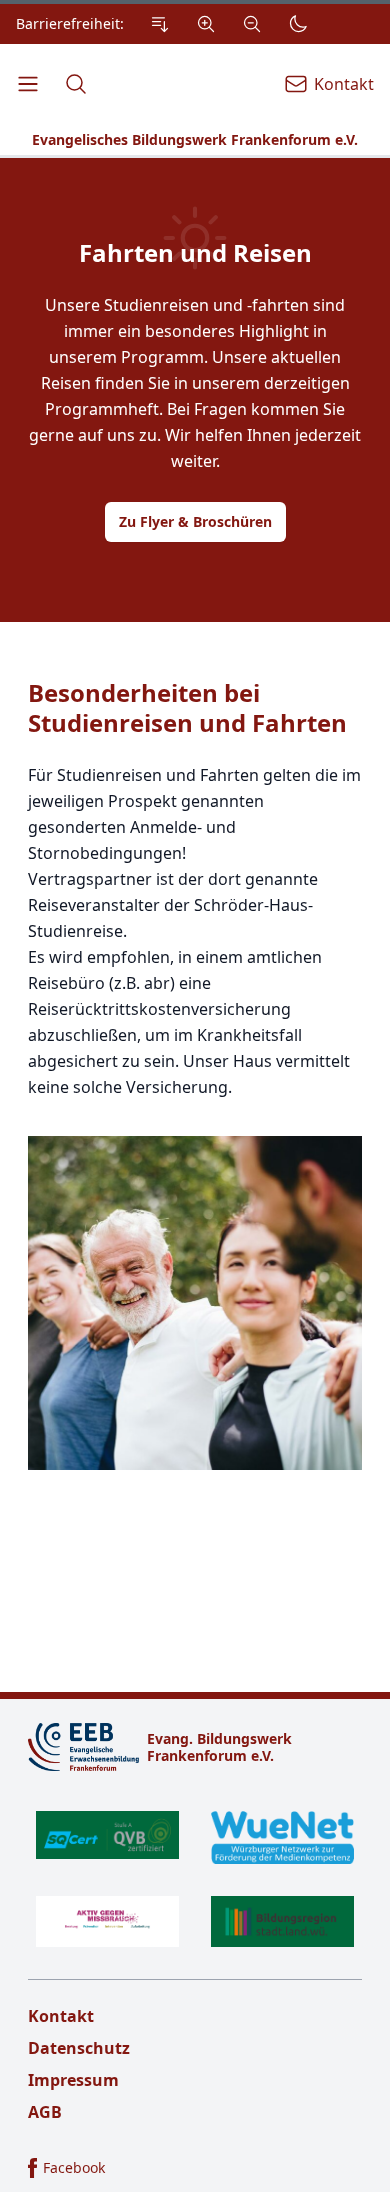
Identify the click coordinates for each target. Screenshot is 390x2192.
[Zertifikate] (195, 1879)
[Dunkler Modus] (298, 24)
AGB (45, 2112)
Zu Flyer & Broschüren (195, 521)
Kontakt (61, 2016)
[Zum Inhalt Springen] (160, 24)
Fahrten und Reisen (195, 253)
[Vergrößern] (206, 24)
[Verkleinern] (252, 24)
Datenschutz (79, 2048)
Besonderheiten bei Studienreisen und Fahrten (187, 708)
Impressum (73, 2080)
